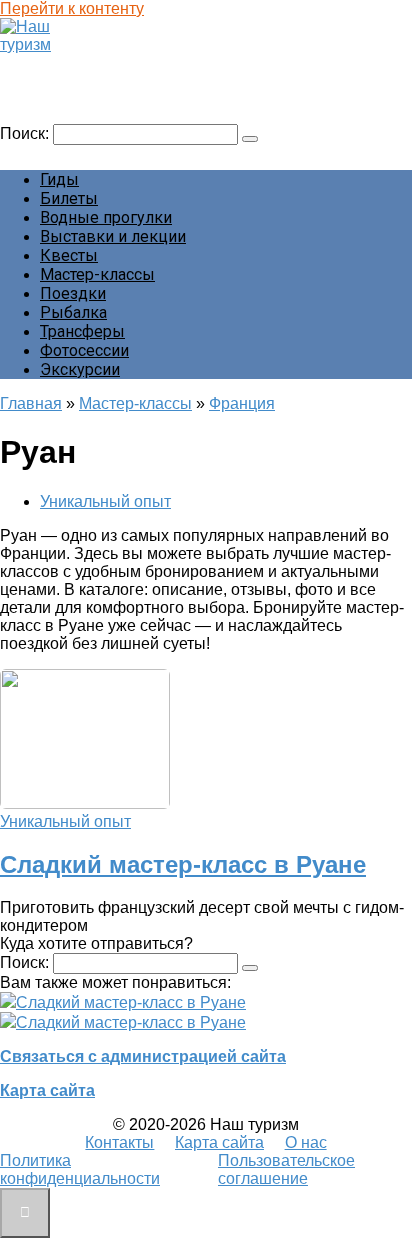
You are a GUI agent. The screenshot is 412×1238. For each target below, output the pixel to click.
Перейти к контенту (72, 8)
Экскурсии (80, 369)
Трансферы (82, 331)
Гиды (59, 179)
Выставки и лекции (113, 236)
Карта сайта (47, 1090)
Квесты (69, 255)
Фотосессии (84, 350)
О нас (306, 1142)
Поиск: (26, 133)
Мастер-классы (97, 274)
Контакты (119, 1142)
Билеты (69, 198)
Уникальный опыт (105, 501)
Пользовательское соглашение (286, 1169)
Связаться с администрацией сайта (143, 1056)
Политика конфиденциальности (80, 1169)
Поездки (73, 293)
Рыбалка (73, 312)
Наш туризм (53, 63)
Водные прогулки (106, 217)
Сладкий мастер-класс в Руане (183, 864)
